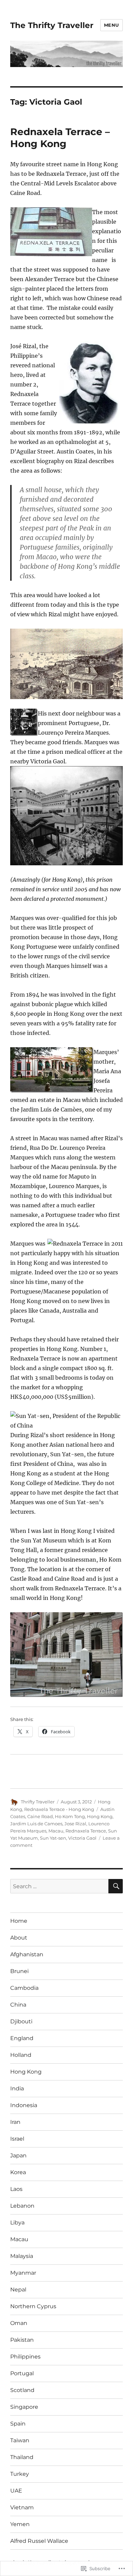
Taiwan (20, 2440)
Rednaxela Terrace (86, 1831)
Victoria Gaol (82, 1838)
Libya (17, 2223)
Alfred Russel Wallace (39, 2541)
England (22, 2038)
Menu (112, 25)
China (18, 2005)
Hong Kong (100, 1816)
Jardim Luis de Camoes (36, 1824)
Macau (56, 1831)
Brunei (19, 1971)
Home (19, 1921)
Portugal (22, 2373)
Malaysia (22, 2256)
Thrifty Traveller (38, 1802)
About (19, 1938)
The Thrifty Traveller (52, 25)
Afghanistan (27, 1954)
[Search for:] (59, 1886)
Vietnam (22, 2507)
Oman (19, 2323)
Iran (15, 2122)
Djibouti (21, 2021)
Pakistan (22, 2340)
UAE (16, 2491)
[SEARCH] (116, 1886)
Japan (18, 2156)
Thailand (22, 2457)
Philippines (25, 2357)
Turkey (20, 2474)
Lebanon (22, 2206)
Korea (18, 2172)
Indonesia (24, 2105)
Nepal (18, 2290)
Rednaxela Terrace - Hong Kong (59, 1809)
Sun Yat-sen (53, 1838)
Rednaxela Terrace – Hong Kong (60, 138)
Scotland (22, 2390)
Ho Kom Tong (70, 1816)
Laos (16, 2189)
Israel (17, 2139)
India (17, 2088)
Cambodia (24, 1988)
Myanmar (23, 2273)
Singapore (24, 2407)
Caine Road (40, 1816)
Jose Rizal (75, 1824)
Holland (21, 2055)
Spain (18, 2424)
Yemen (20, 2524)
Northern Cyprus (33, 2306)
